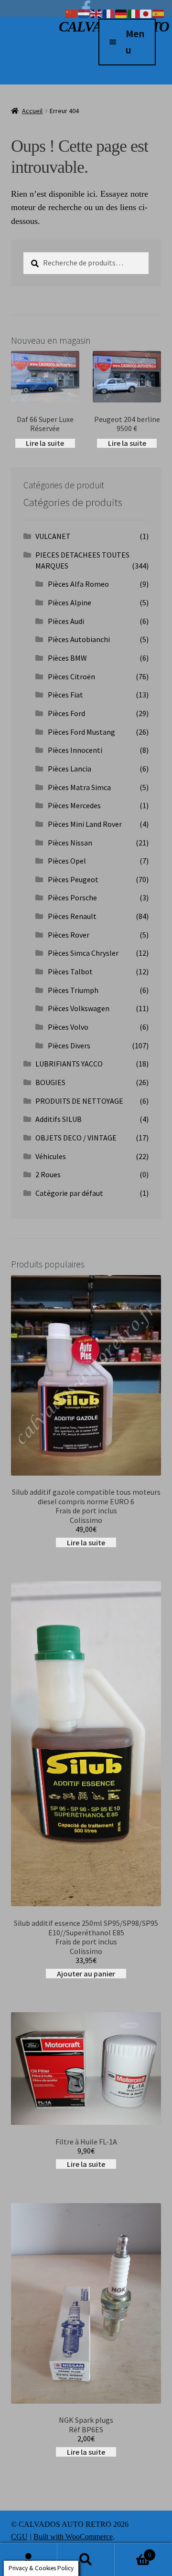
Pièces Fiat (65, 695)
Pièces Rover (69, 935)
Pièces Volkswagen (79, 1008)
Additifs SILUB (59, 1119)
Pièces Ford (66, 713)
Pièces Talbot (70, 971)
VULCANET (53, 536)
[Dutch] (84, 13)
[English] (97, 13)
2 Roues (48, 1174)
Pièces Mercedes (74, 805)
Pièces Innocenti (75, 750)
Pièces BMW (67, 658)
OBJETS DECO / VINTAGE (76, 1138)
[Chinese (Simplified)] (72, 13)
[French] (109, 13)
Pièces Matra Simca (79, 787)
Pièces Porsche (72, 897)
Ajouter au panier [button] (86, 1974)
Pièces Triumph (73, 990)
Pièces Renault (72, 916)
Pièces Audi (66, 621)
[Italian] (134, 13)
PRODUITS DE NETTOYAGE (79, 1101)
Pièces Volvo (68, 1027)
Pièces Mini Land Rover (85, 824)
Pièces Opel (67, 861)
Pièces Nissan (70, 843)
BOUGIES (50, 1082)
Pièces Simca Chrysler (83, 953)
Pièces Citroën (71, 676)
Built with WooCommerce (73, 2537)
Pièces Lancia (70, 769)
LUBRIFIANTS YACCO (69, 1064)
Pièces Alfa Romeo (78, 584)
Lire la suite (45, 443)
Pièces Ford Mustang (81, 732)
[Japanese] (146, 13)
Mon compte (29, 2560)
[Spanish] (159, 13)
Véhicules (51, 1156)
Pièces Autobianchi (79, 639)
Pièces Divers (69, 1045)
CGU (19, 2537)
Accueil (32, 111)
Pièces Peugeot (73, 879)
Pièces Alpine (70, 602)
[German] (121, 13)
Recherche (86, 2560)
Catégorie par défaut (69, 1193)
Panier (133, 2551)
